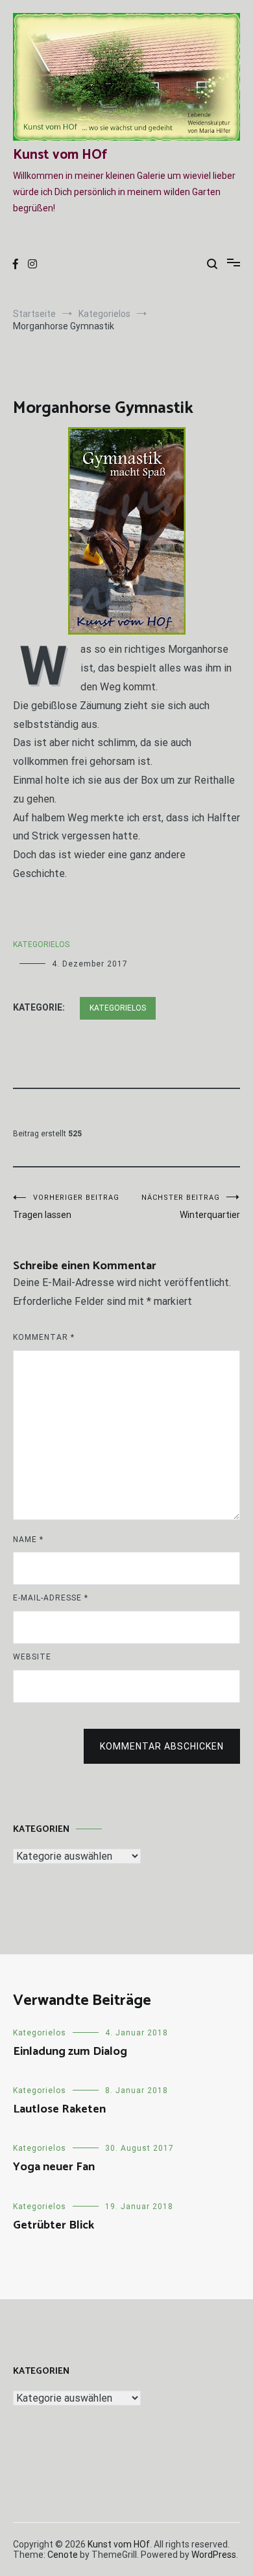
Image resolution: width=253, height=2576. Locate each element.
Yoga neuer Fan (54, 2167)
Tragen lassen (66, 1207)
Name (28, 1540)
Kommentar (44, 1337)
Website (32, 1657)
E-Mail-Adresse (51, 1598)
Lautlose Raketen (59, 2109)
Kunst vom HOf (60, 155)
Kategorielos (41, 944)
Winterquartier (191, 1207)
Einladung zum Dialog (70, 2052)
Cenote (63, 2555)
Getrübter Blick (54, 2225)
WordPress (214, 2555)
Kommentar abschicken (162, 1746)
